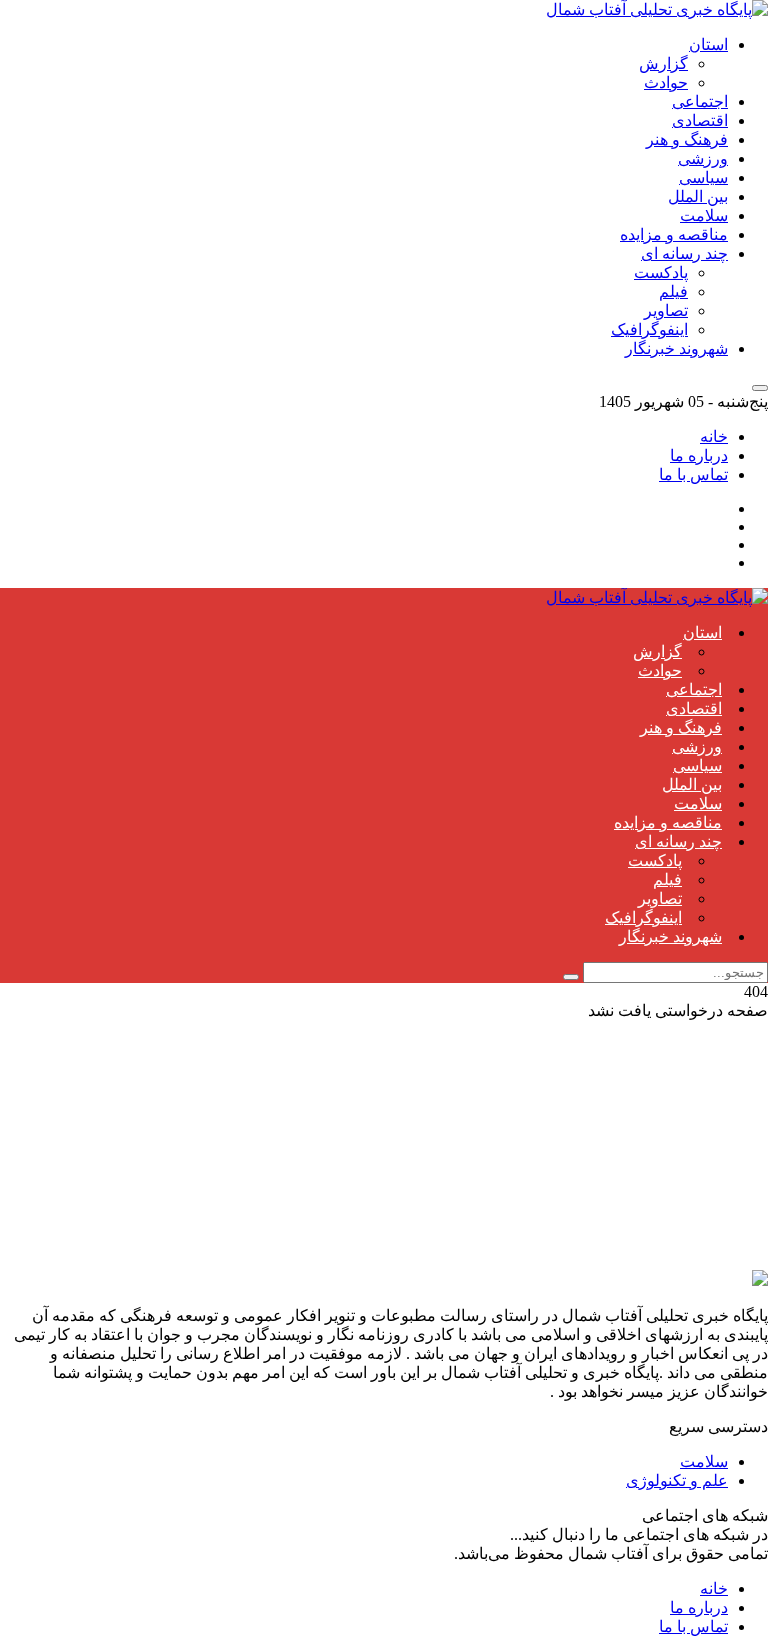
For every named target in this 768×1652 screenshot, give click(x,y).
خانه (714, 436)
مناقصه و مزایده (674, 234)
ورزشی (703, 158)
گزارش (663, 63)
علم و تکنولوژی (677, 1480)
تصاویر (666, 310)
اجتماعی (700, 101)
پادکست (661, 272)
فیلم (673, 291)
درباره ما (699, 455)
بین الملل (698, 196)
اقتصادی (700, 120)
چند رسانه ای (684, 253)
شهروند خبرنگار (676, 348)
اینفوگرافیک (649, 329)
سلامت (704, 215)
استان (708, 44)
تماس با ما (693, 474)
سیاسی (703, 177)
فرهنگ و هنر (687, 139)
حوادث (666, 82)
